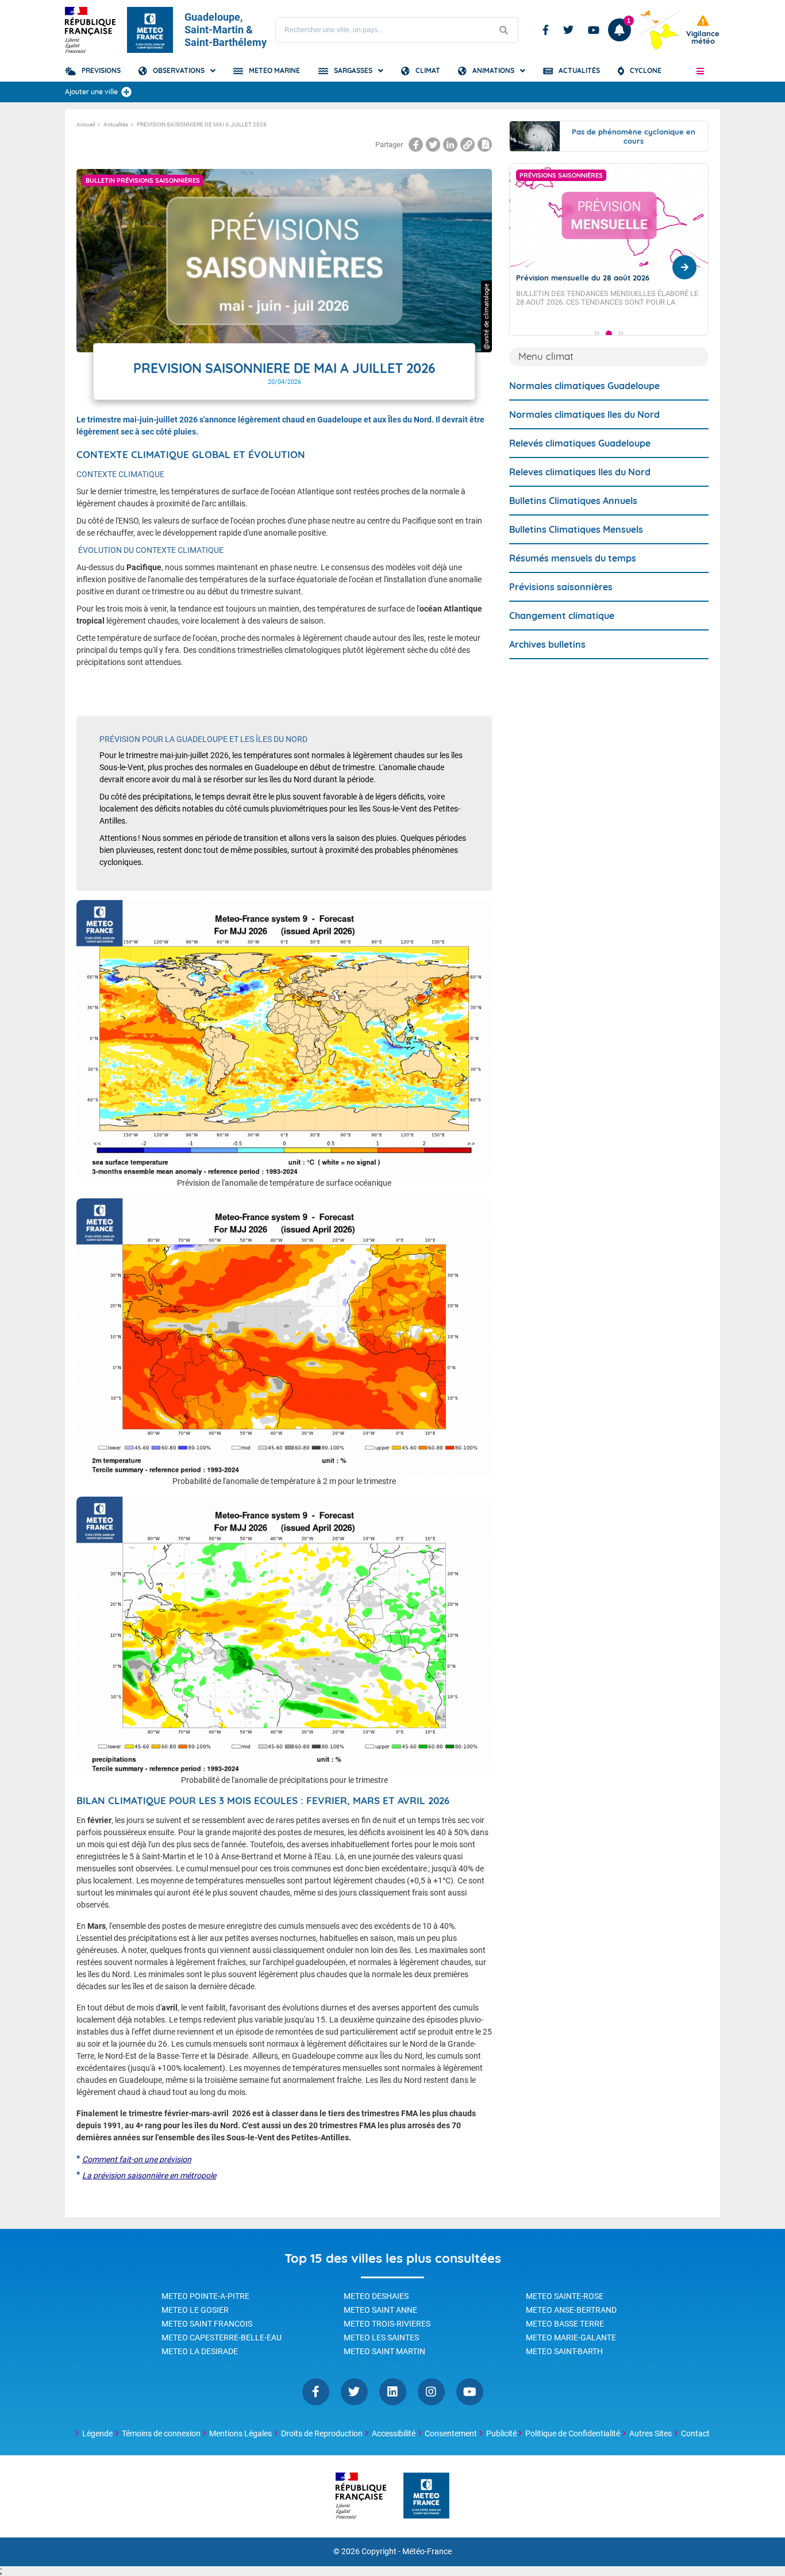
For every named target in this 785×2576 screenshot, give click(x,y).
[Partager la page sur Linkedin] (450, 145)
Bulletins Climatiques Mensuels (576, 529)
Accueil (86, 124)
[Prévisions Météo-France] (150, 30)
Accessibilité (394, 2433)
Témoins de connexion (161, 2433)
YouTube (470, 2392)
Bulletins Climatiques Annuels (573, 501)
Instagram (431, 2392)
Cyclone (646, 70)
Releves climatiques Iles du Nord (580, 472)
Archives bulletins (547, 644)
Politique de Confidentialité (573, 2433)
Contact (695, 2433)
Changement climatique (562, 616)
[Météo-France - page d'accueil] (426, 2496)
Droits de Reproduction (322, 2433)
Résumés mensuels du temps (573, 558)
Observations (179, 70)
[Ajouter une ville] (126, 92)
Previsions (101, 70)
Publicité (501, 2433)
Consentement (451, 2433)
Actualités (579, 70)
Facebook (546, 30)
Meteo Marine (274, 70)
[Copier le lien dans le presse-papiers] (467, 145)
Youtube (594, 30)
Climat (428, 70)
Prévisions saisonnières (561, 587)
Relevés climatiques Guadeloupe (580, 443)
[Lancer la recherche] (503, 30)
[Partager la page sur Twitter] (433, 145)
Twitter (568, 30)
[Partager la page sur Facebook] (416, 145)
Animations (493, 70)
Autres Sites (651, 2433)
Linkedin (393, 2392)
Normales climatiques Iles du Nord (584, 414)
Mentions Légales (240, 2433)
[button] (700, 71)
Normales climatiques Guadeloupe (584, 386)
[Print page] (485, 145)
